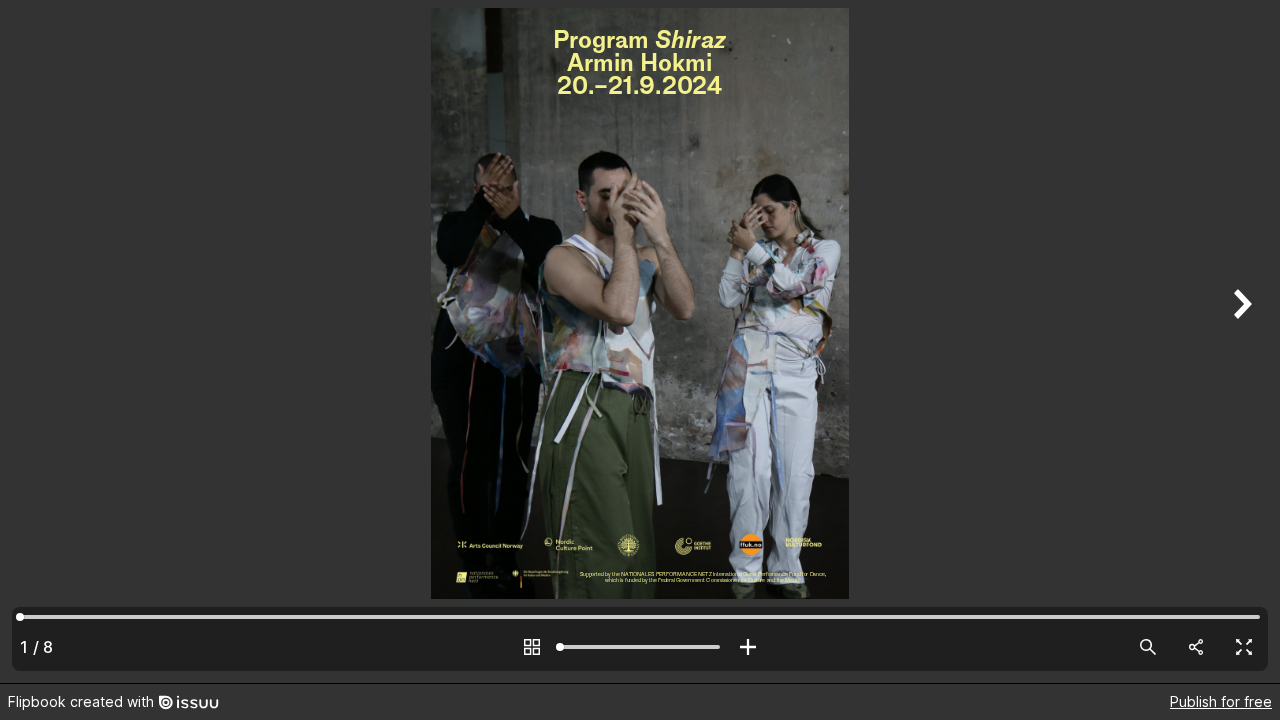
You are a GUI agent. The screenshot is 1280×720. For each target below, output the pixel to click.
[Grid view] (532, 647)
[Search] (1148, 647)
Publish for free (1221, 701)
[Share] (1196, 647)
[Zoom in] (748, 647)
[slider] (640, 647)
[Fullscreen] (1244, 647)
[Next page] (1240, 341)
